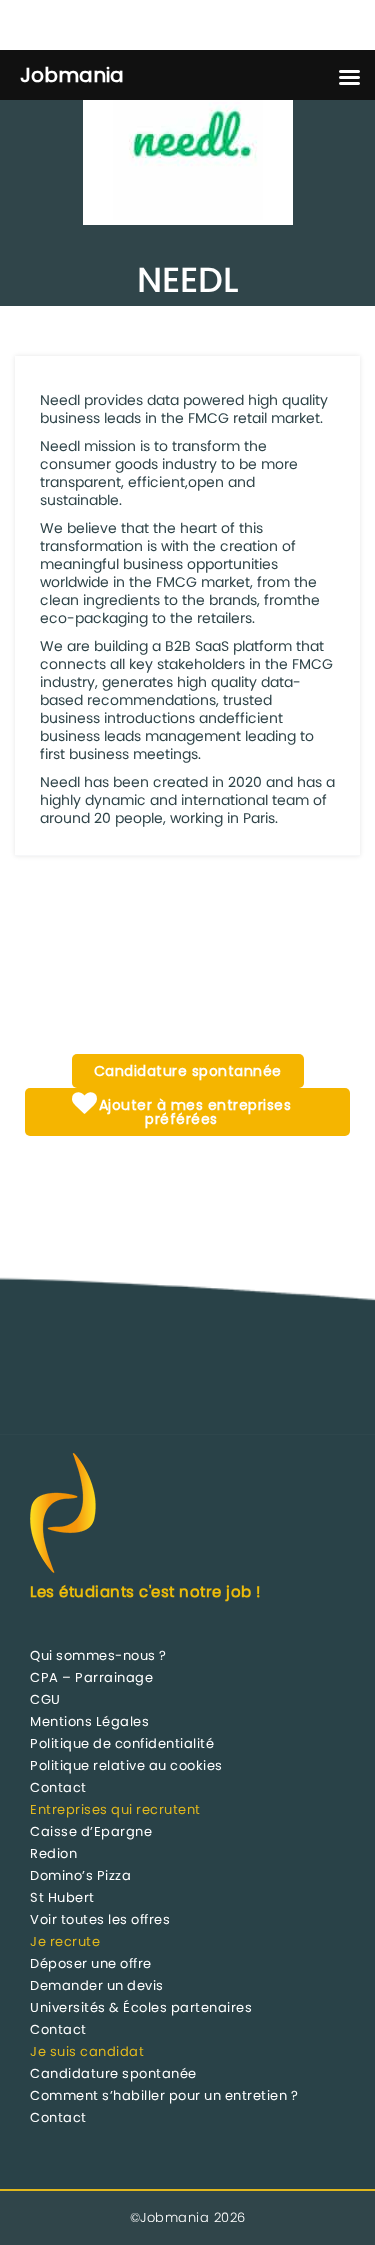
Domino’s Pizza (80, 1875)
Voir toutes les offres (100, 1919)
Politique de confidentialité (122, 1743)
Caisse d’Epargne (91, 1831)
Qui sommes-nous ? (98, 1655)
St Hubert (62, 1897)
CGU (45, 1699)
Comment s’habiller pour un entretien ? (164, 2095)
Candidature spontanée (113, 2073)
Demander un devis (97, 1985)
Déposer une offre (91, 1963)
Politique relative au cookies (126, 1765)
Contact (58, 1787)
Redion (53, 1853)
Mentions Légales (89, 1721)
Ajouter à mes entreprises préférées (192, 1112)
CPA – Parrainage (91, 1677)
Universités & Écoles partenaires (141, 2007)
